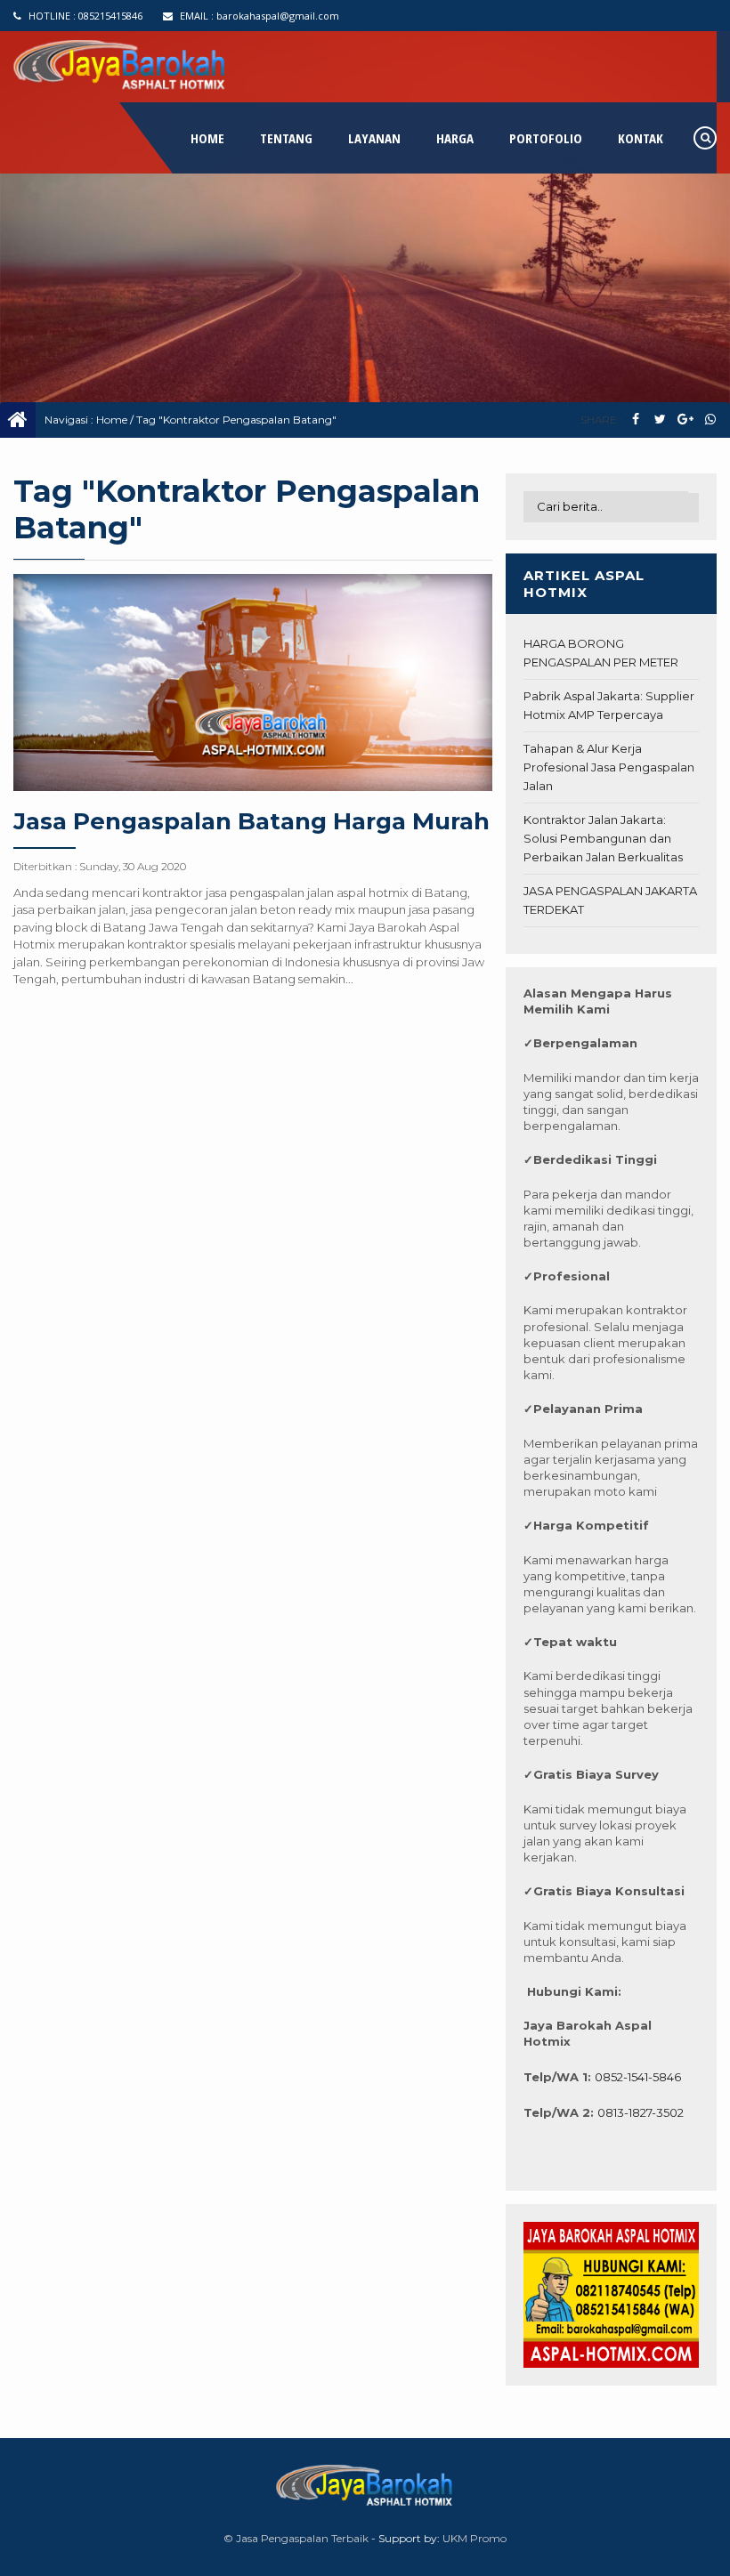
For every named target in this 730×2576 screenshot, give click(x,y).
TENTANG (286, 138)
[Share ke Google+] (685, 420)
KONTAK (641, 138)
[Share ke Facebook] (635, 420)
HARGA (455, 138)
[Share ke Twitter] (660, 420)
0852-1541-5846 (638, 2077)
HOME (207, 138)
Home (112, 420)
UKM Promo (474, 2538)
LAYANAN (374, 138)
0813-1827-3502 (641, 2112)
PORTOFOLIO (546, 138)
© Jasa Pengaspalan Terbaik (296, 2538)
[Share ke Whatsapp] (710, 420)
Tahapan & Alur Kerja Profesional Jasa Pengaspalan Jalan (609, 767)
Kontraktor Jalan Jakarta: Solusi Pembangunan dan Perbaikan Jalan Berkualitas (603, 838)
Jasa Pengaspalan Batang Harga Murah (251, 821)
